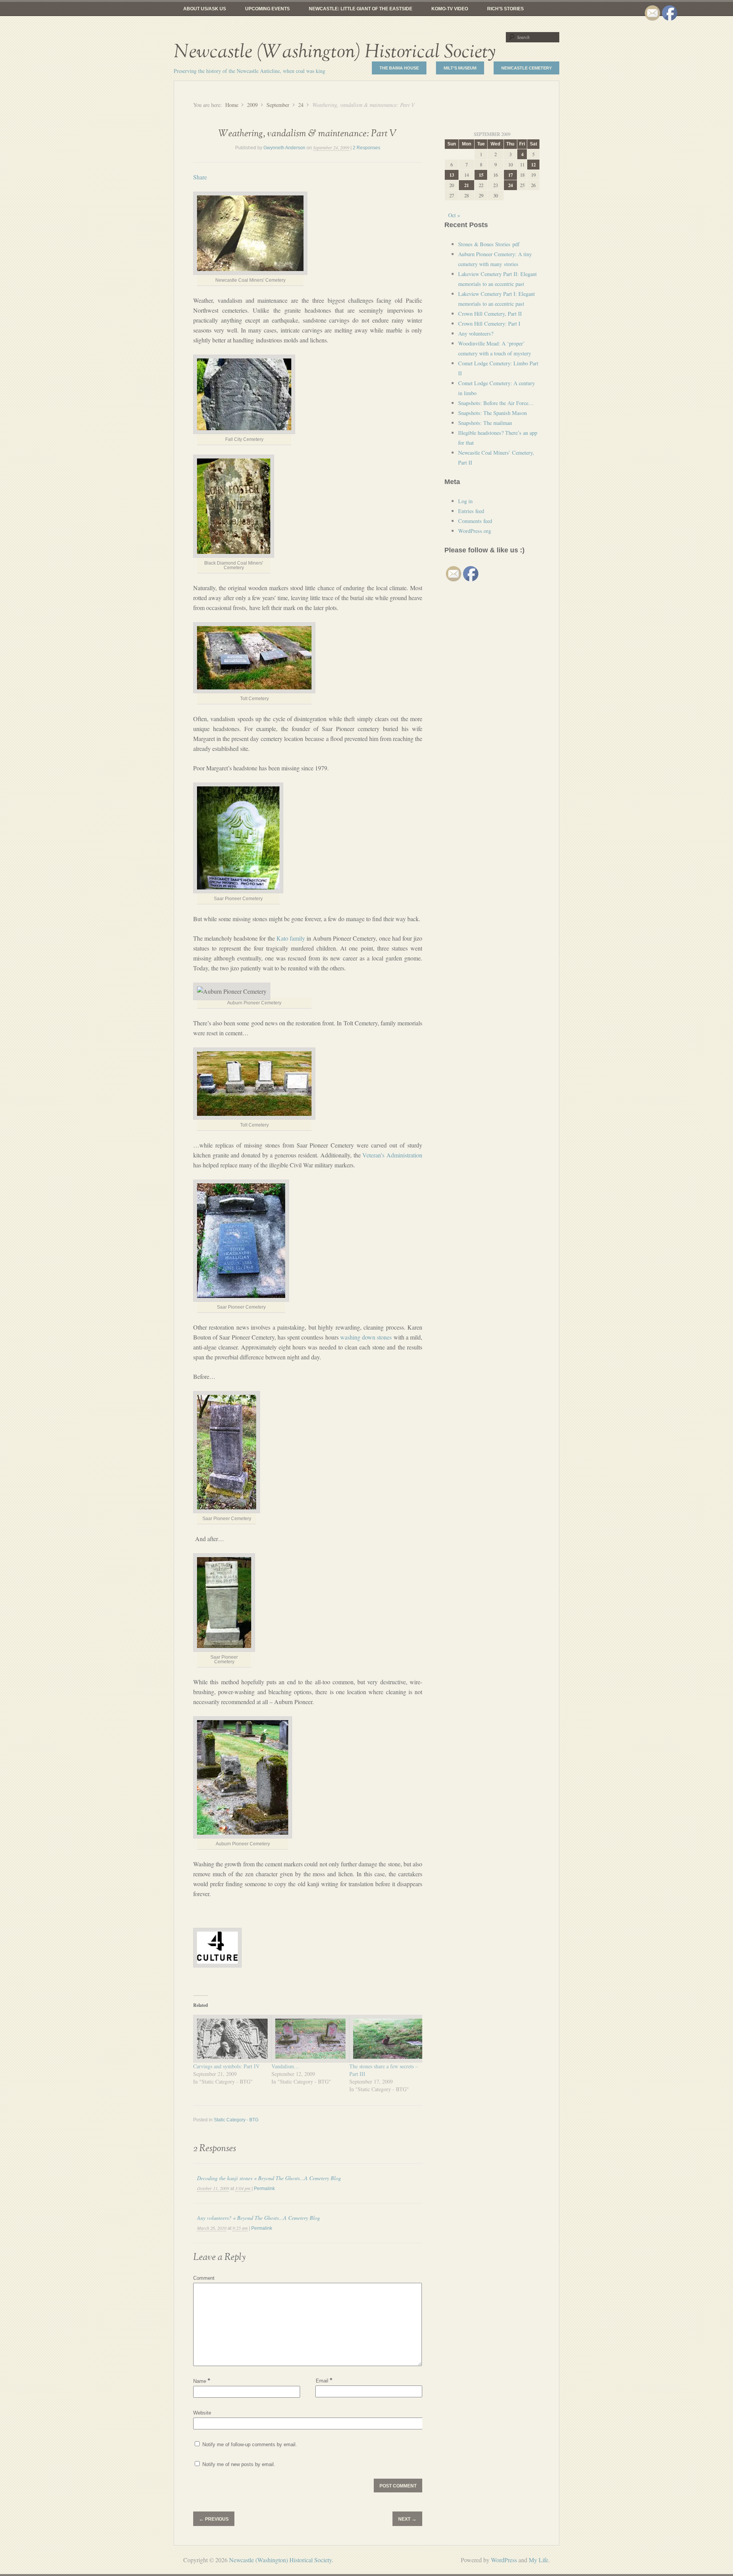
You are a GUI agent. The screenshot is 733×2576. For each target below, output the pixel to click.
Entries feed (471, 511)
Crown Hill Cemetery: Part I (489, 324)
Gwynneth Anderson (284, 148)
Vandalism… (285, 2066)
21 (467, 185)
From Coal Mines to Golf (215, 23)
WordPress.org (475, 531)
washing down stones (366, 1337)
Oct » (454, 215)
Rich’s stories (505, 9)
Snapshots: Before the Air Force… (496, 403)
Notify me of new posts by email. (239, 2464)
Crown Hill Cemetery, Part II (490, 314)
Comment (204, 2278)
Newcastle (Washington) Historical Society (335, 52)
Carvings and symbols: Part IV (226, 2066)
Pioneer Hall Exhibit (416, 23)
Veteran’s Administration (392, 1155)
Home (232, 105)
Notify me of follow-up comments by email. (250, 2444)
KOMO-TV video (450, 9)
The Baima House (399, 68)
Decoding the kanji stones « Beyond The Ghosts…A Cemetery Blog (269, 2178)
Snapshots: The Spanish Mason (492, 413)
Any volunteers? (476, 333)
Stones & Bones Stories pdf (489, 244)
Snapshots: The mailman (485, 423)
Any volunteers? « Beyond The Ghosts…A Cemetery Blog (258, 2218)
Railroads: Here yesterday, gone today (318, 23)
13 (452, 175)
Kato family (291, 938)
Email (324, 2380)
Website (202, 2413)
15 (481, 175)
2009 (252, 105)
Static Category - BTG (236, 2120)
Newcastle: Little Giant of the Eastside (361, 9)
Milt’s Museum (460, 68)
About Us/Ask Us (205, 9)
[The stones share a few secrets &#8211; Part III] (385, 2039)
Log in (465, 501)
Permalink (264, 2189)
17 (510, 175)
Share (200, 177)
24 (301, 105)
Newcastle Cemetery (526, 68)
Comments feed (475, 521)
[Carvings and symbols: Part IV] (228, 2039)
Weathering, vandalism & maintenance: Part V (308, 134)
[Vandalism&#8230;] (307, 2039)
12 (533, 165)
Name (202, 2381)
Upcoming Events (267, 9)
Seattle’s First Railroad (494, 23)
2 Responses (366, 148)
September (278, 105)
